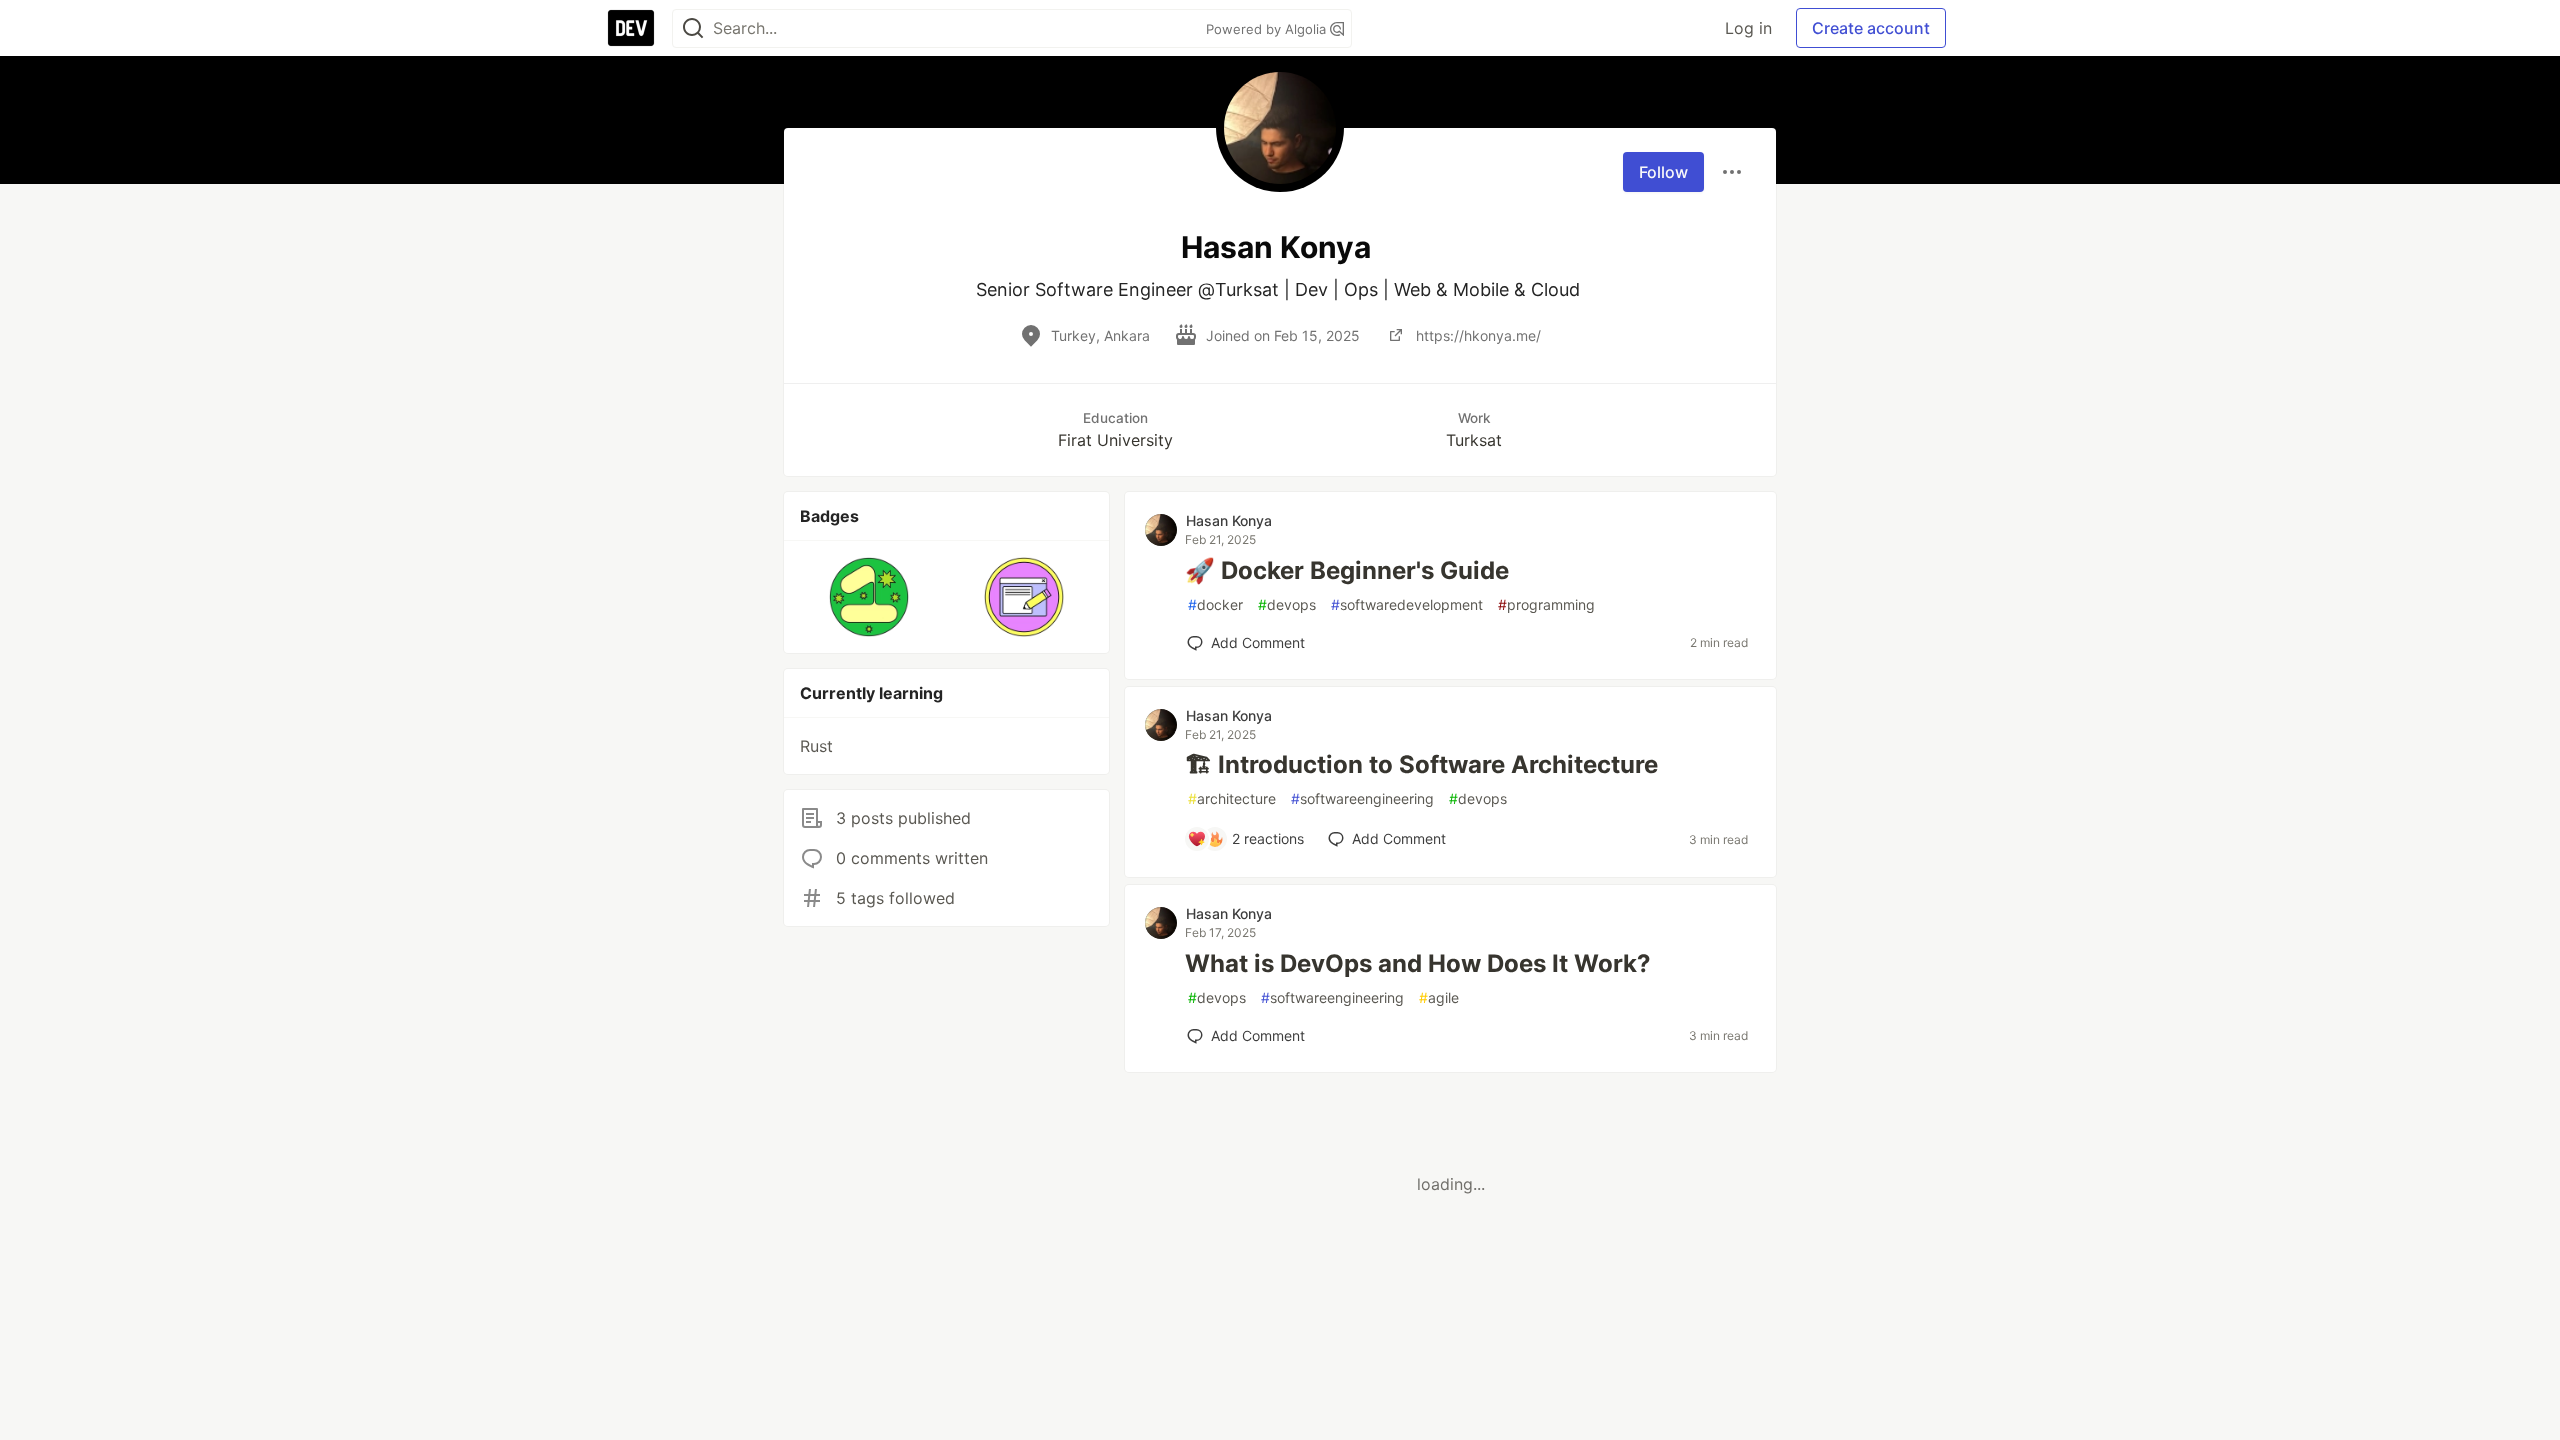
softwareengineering (1362, 798)
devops (1287, 604)
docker (1215, 604)
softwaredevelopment (1407, 604)
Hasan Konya (1229, 520)
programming (1546, 604)
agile (1439, 997)
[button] (869, 597)
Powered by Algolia (1268, 29)
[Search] (693, 28)
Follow (1663, 172)
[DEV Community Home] (631, 28)
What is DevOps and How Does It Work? (1418, 963)
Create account (1871, 28)
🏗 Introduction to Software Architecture (1421, 764)
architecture (1232, 798)
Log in (1748, 28)
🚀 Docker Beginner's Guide (1347, 570)
